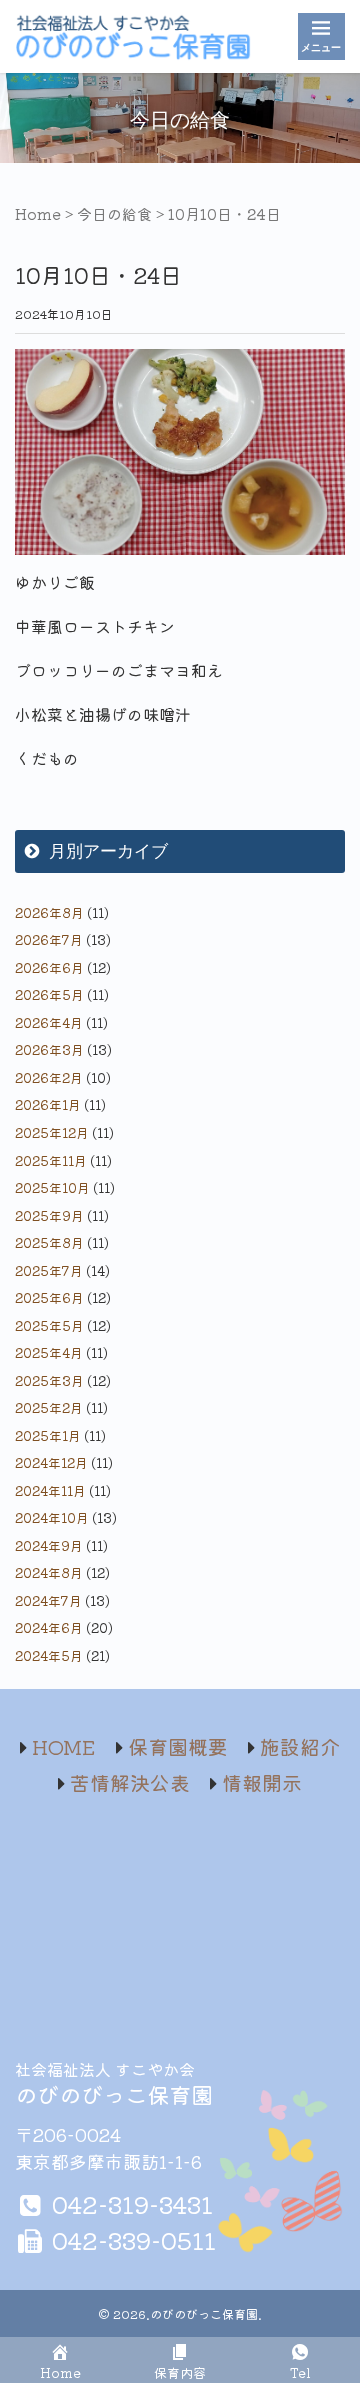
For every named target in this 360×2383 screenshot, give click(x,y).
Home (38, 213)
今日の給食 (114, 213)
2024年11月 (50, 1490)
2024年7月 (48, 1600)
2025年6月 (49, 1297)
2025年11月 (51, 1160)
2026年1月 (48, 1104)
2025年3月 (49, 1380)
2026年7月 (49, 939)
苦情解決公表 (130, 1782)
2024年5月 (49, 1655)
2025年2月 (49, 1407)
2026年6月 (49, 967)
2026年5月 (49, 994)
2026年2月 (49, 1077)
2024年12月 (51, 1462)
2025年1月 (48, 1435)
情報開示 (262, 1782)
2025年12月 (52, 1132)
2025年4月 (49, 1352)
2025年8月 (49, 1242)
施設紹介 (300, 1746)
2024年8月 (49, 1572)
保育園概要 (178, 1746)
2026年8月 (49, 912)
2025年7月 (49, 1270)
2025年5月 (49, 1325)
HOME (64, 1746)
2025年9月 (49, 1215)
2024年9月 (49, 1545)
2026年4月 (49, 1022)
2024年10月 (52, 1517)
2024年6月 (49, 1627)
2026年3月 (49, 1049)
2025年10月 (52, 1187)
